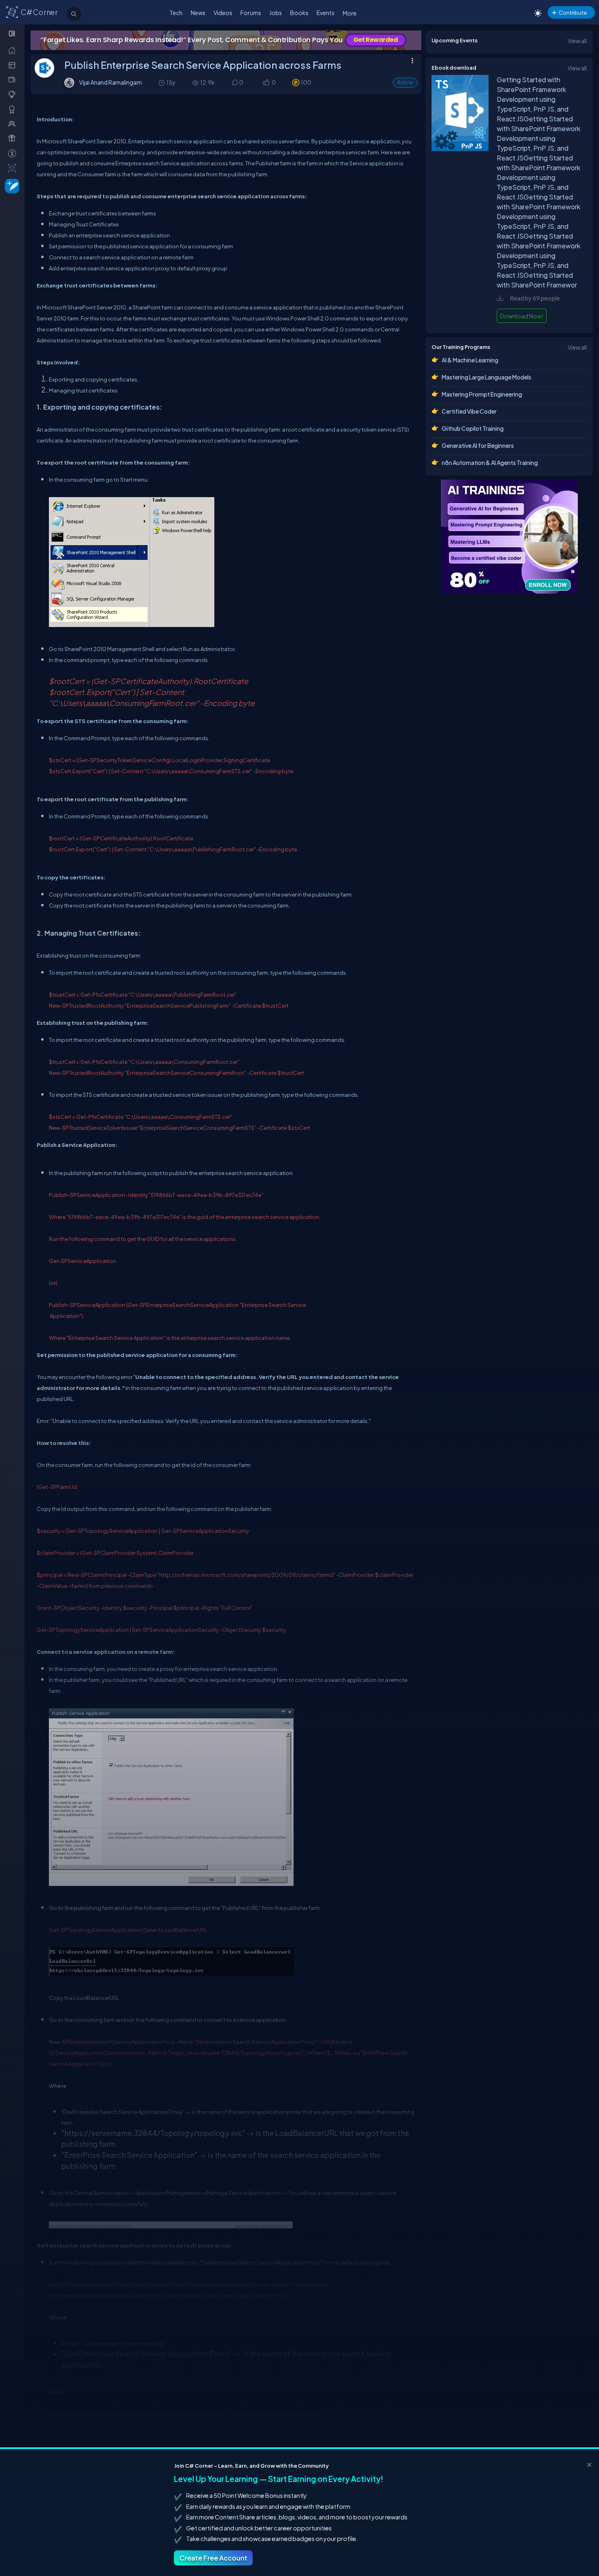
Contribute (573, 12)
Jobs (276, 13)
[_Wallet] (14, 80)
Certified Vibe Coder (469, 411)
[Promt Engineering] (509, 537)
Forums (251, 13)
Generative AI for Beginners (478, 445)
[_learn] (14, 94)
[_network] (14, 124)
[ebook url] (460, 150)
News (198, 13)
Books (299, 13)
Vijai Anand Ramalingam (110, 82)
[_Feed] (14, 50)
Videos (223, 13)
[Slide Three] (226, 40)
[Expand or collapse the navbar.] (13, 33)
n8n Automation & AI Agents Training (490, 463)
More (350, 13)
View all (577, 41)
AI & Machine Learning (470, 360)
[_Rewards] (14, 153)
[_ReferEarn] (14, 138)
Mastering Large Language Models (487, 377)
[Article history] (162, 82)
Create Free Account (213, 2558)
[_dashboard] (14, 65)
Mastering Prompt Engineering (482, 394)
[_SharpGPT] (14, 168)
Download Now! (522, 316)
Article (405, 82)
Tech (176, 13)
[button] (266, 83)
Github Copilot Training (473, 428)
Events (326, 13)
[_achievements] (14, 109)
